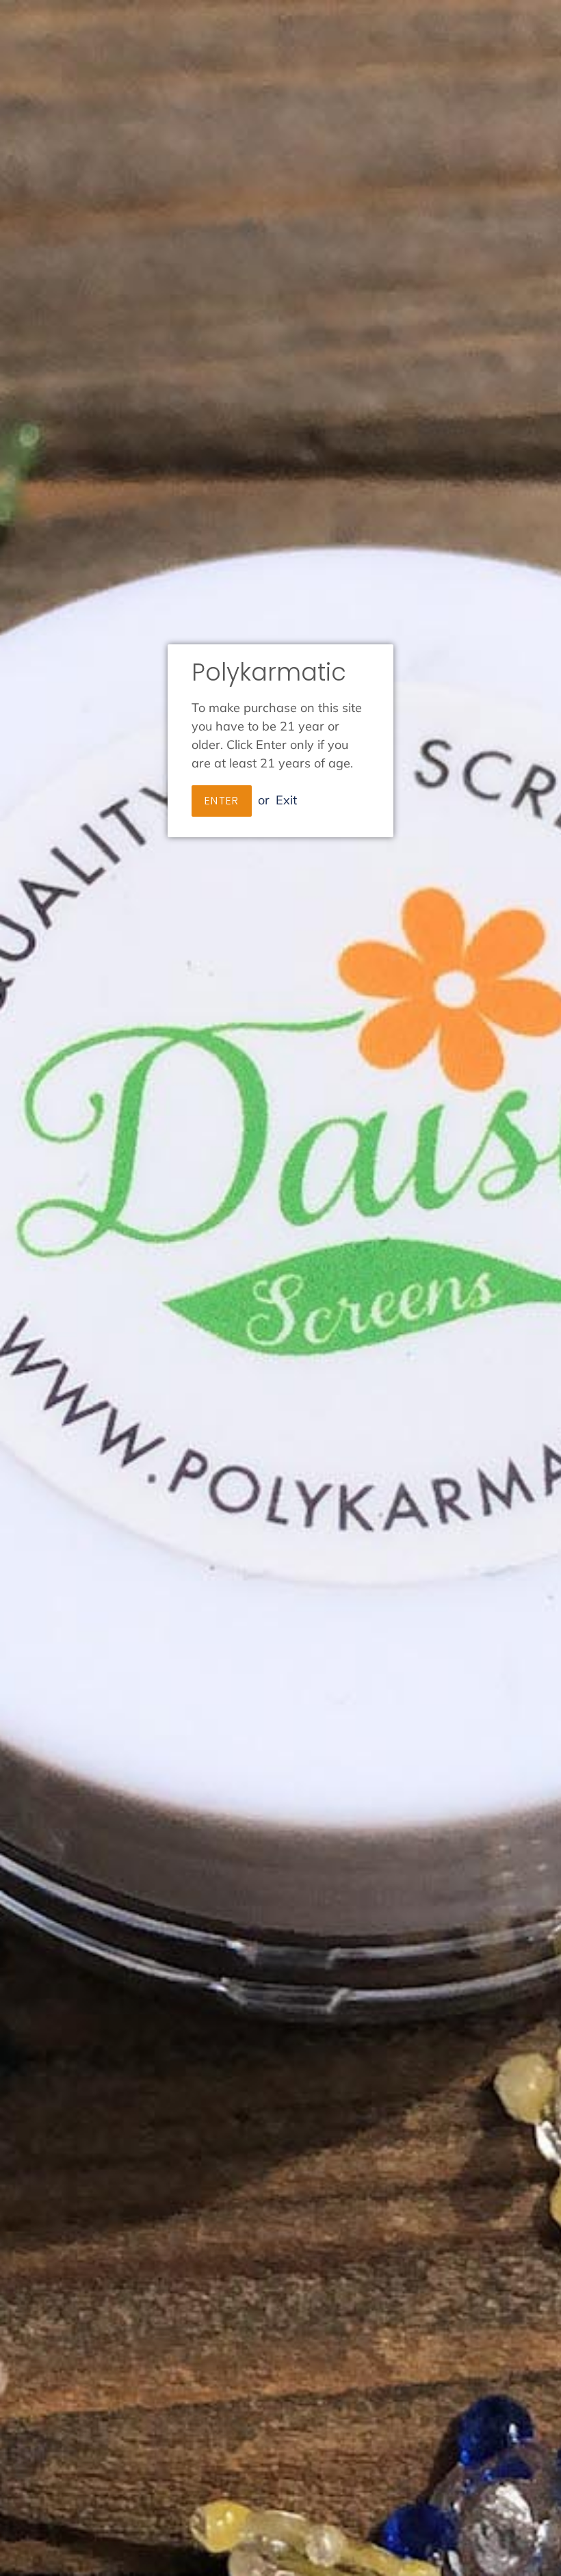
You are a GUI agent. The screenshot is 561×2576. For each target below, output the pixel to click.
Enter (222, 801)
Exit (286, 800)
